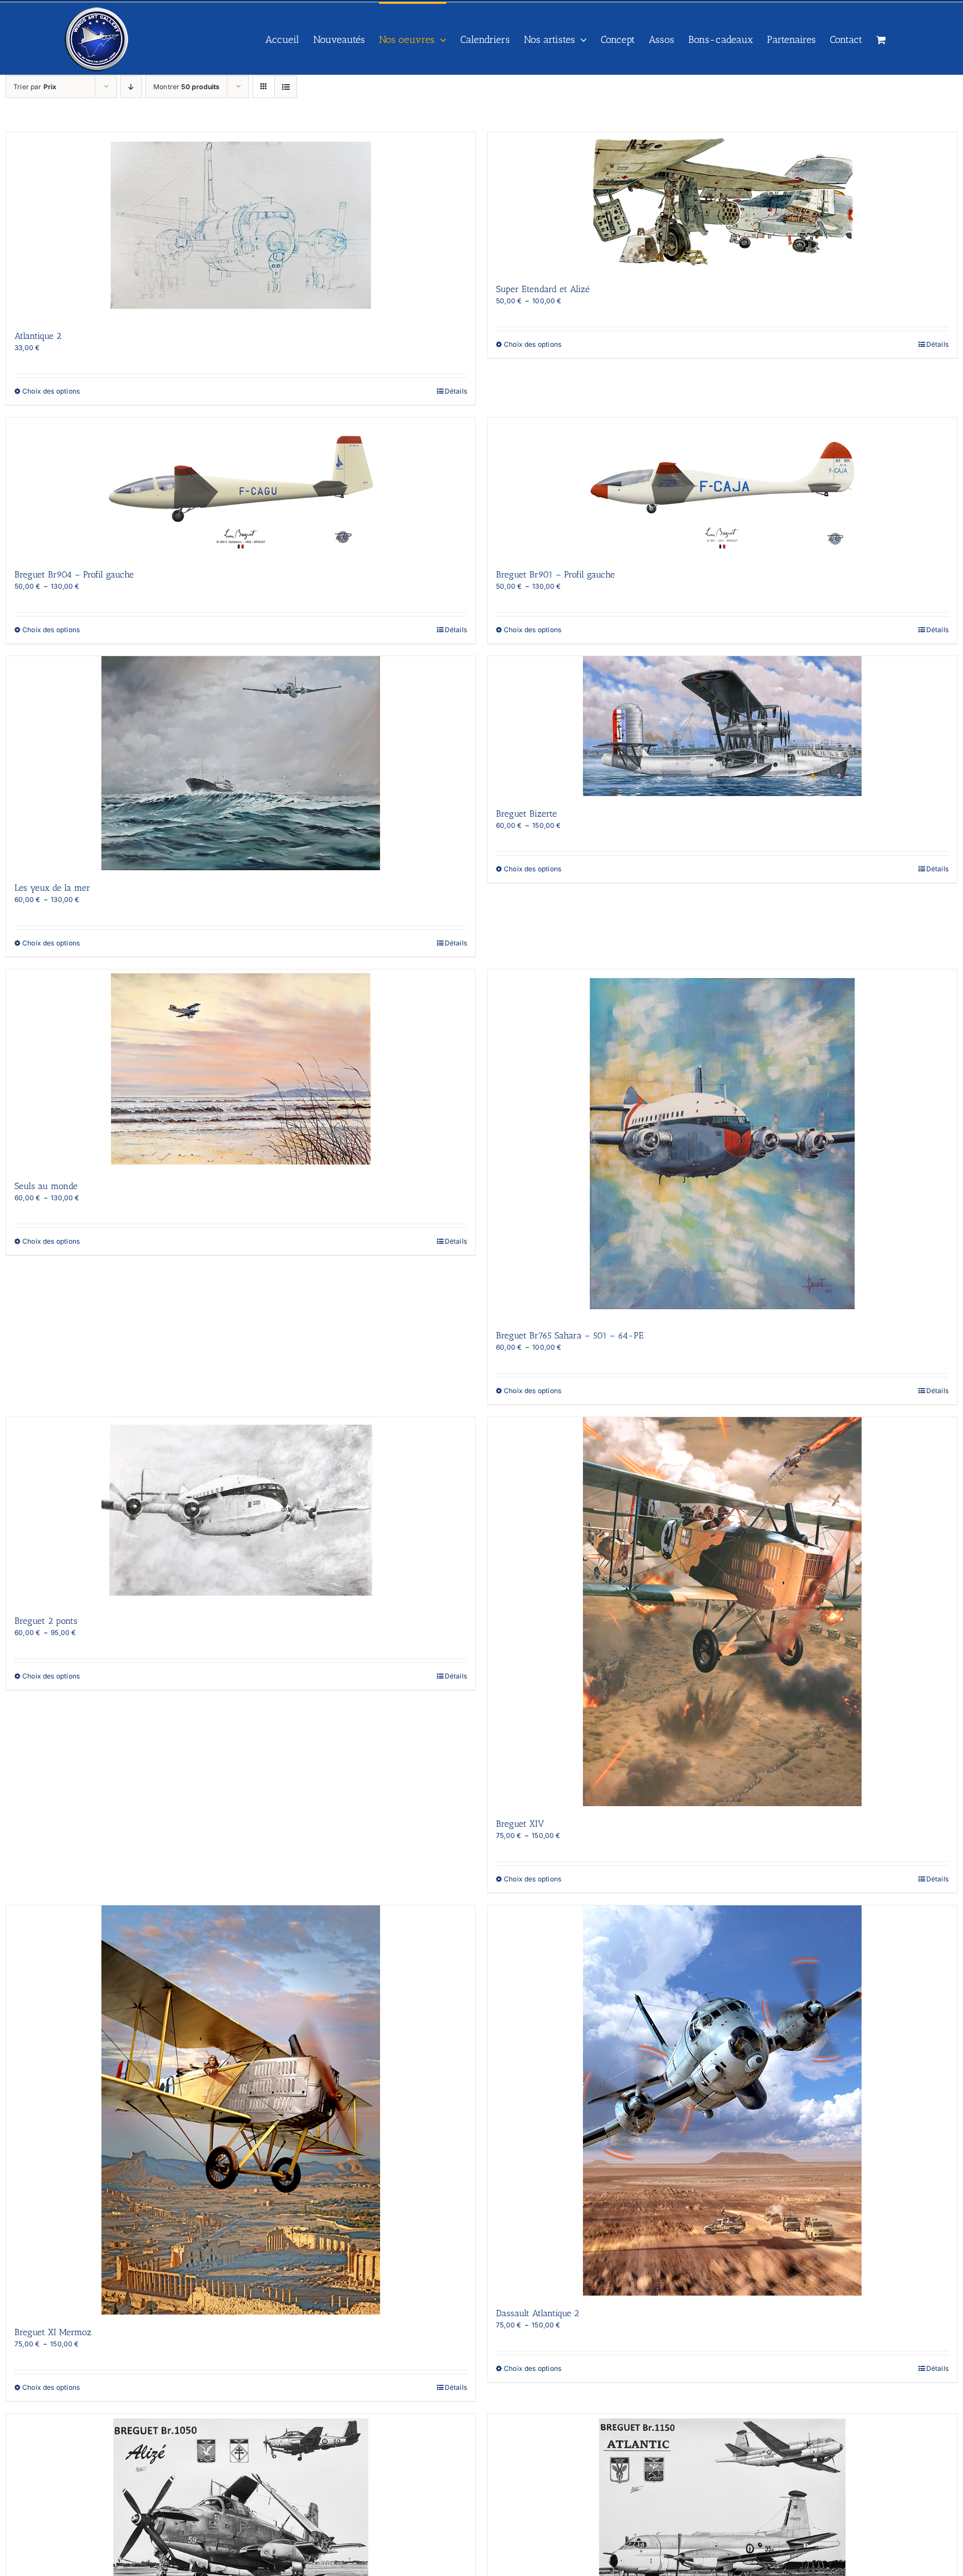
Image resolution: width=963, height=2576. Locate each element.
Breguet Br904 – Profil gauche (74, 574)
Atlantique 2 (38, 336)
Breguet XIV (520, 1824)
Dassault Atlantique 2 (538, 2313)
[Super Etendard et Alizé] (722, 202)
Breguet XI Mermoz (53, 2332)
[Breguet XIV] (722, 1612)
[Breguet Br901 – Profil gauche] (722, 487)
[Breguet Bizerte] (722, 726)
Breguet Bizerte (526, 814)
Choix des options (51, 391)
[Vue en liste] (286, 87)
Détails (456, 391)
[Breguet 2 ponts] (241, 1510)
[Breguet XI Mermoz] (241, 2110)
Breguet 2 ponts (46, 1621)
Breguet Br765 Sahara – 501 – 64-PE (570, 1335)
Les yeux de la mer (52, 888)
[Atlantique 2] (241, 225)
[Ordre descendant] (131, 87)
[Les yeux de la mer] (241, 763)
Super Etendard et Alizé (543, 289)
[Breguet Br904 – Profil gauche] (241, 487)
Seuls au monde (46, 1186)
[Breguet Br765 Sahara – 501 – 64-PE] (722, 1144)
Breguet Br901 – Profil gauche (555, 574)
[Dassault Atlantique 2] (722, 2100)
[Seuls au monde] (241, 1069)
